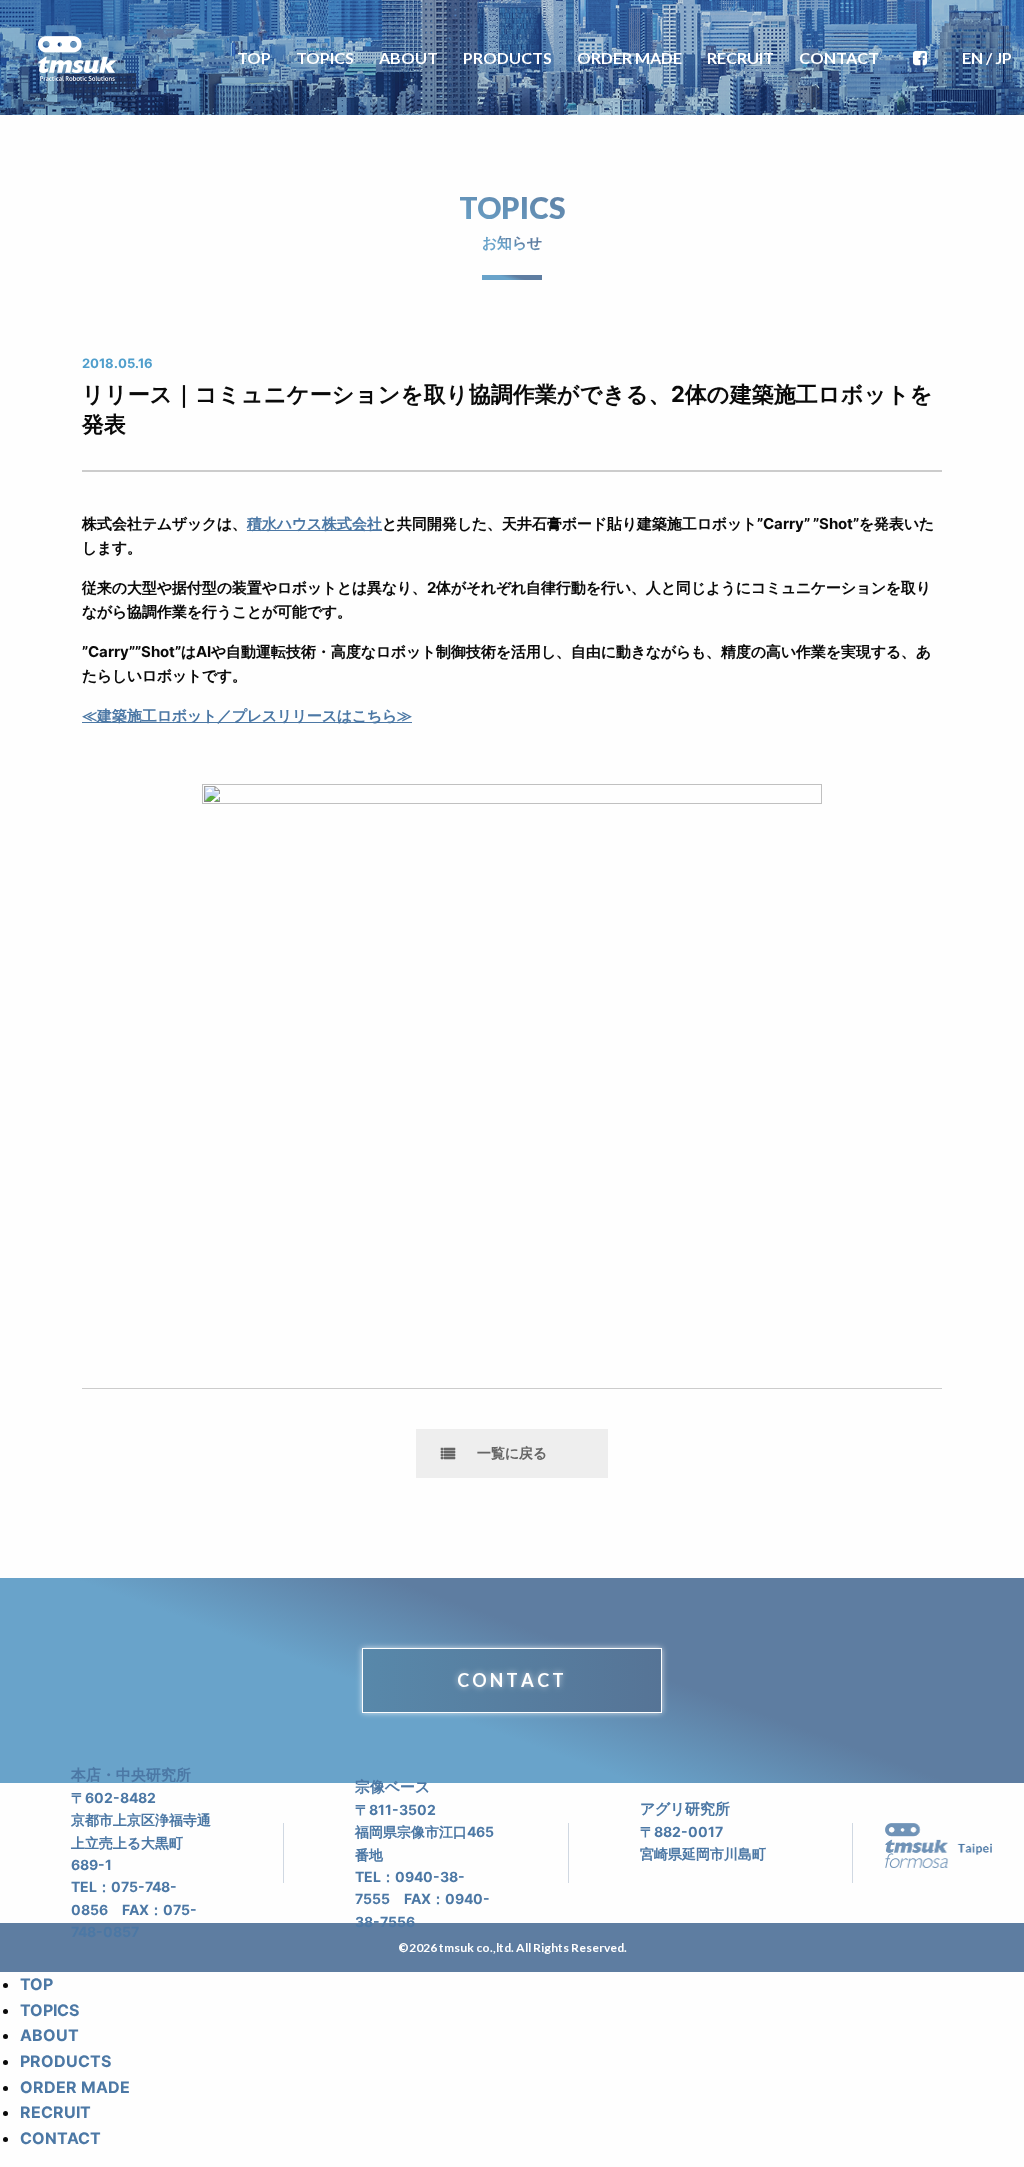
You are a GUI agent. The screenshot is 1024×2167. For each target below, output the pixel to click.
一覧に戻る (512, 1452)
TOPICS (325, 57)
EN (972, 57)
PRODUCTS (507, 57)
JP (1003, 57)
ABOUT (408, 57)
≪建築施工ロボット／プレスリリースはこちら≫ (247, 715)
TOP (254, 57)
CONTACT (839, 57)
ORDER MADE (629, 57)
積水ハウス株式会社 (314, 523)
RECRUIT (740, 57)
